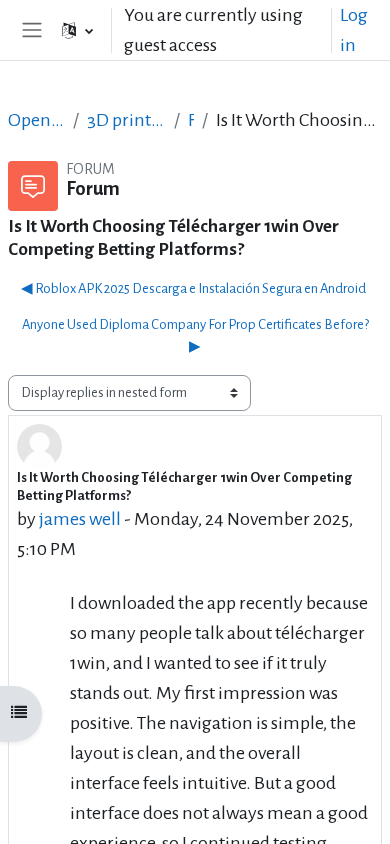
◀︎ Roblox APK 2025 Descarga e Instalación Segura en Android (193, 288)
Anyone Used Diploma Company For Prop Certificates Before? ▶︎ (195, 335)
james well (80, 519)
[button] (77, 30)
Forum (191, 120)
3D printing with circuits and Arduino (126, 120)
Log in (354, 30)
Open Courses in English (36, 120)
